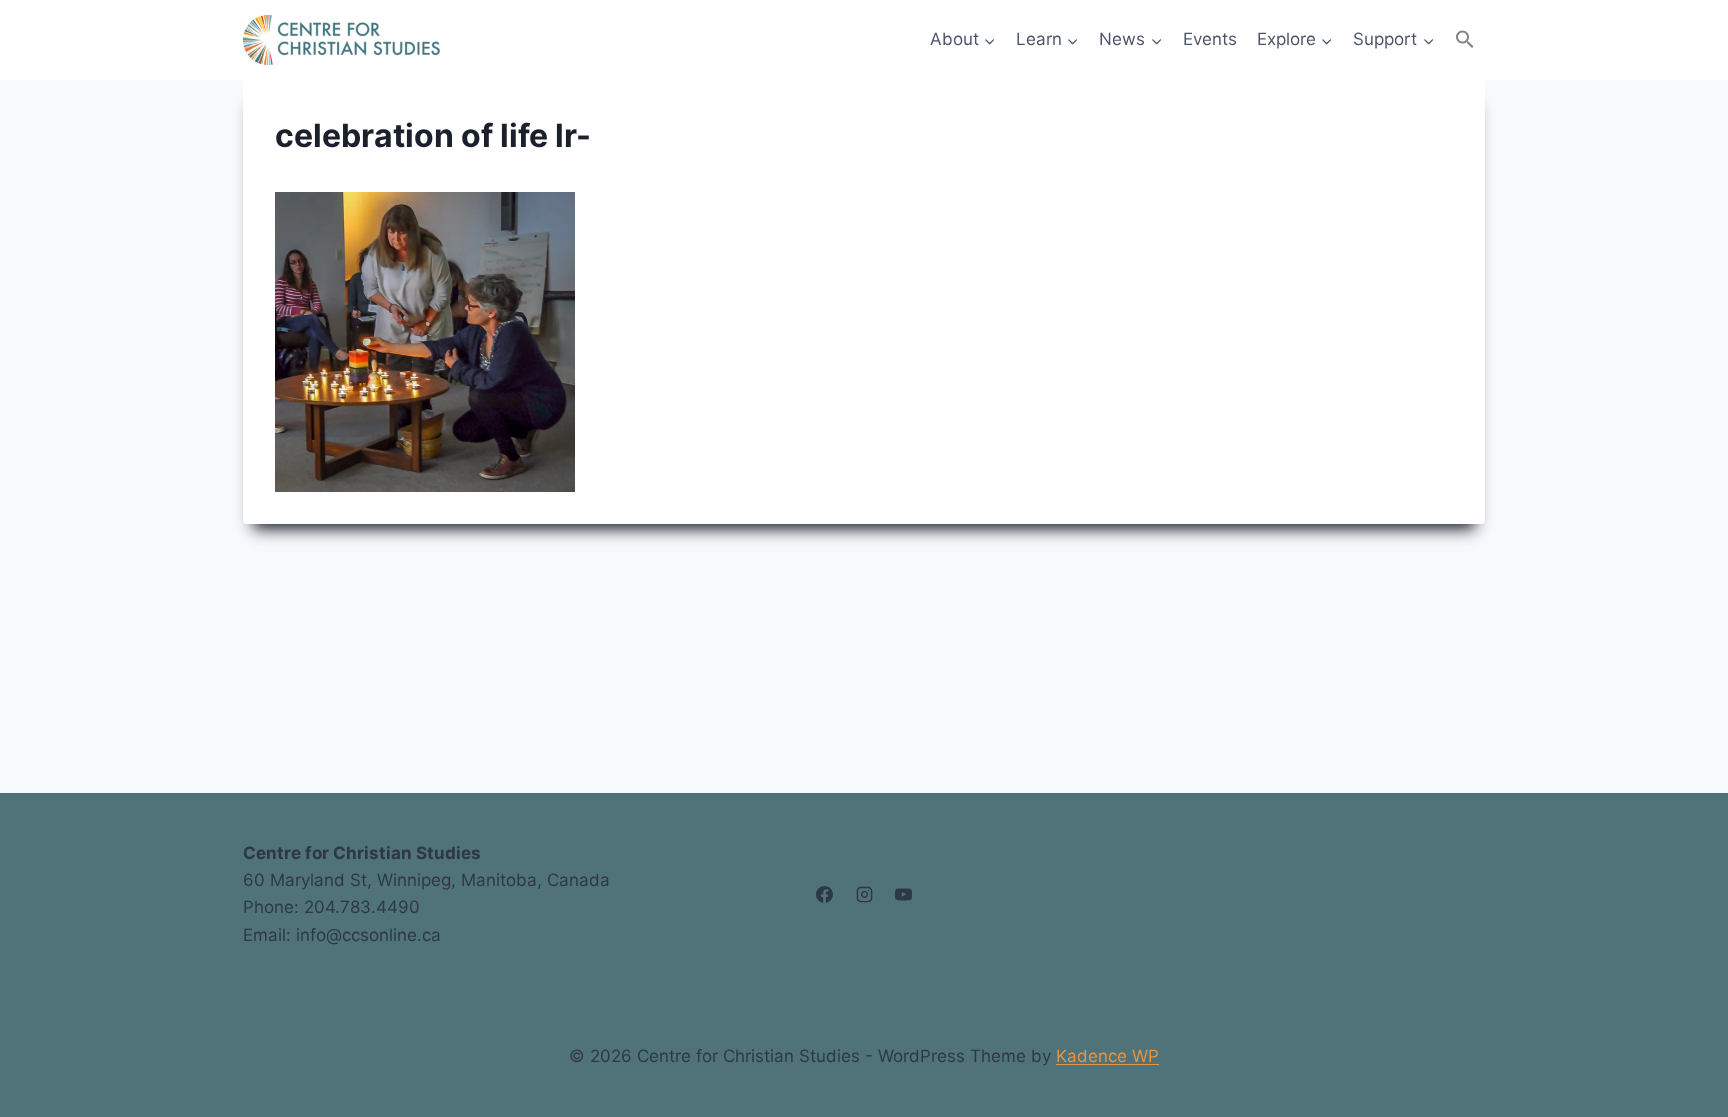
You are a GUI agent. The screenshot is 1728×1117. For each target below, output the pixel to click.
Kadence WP (1107, 1056)
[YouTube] (903, 894)
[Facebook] (825, 894)
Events (1210, 39)
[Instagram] (864, 894)
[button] (1465, 39)
